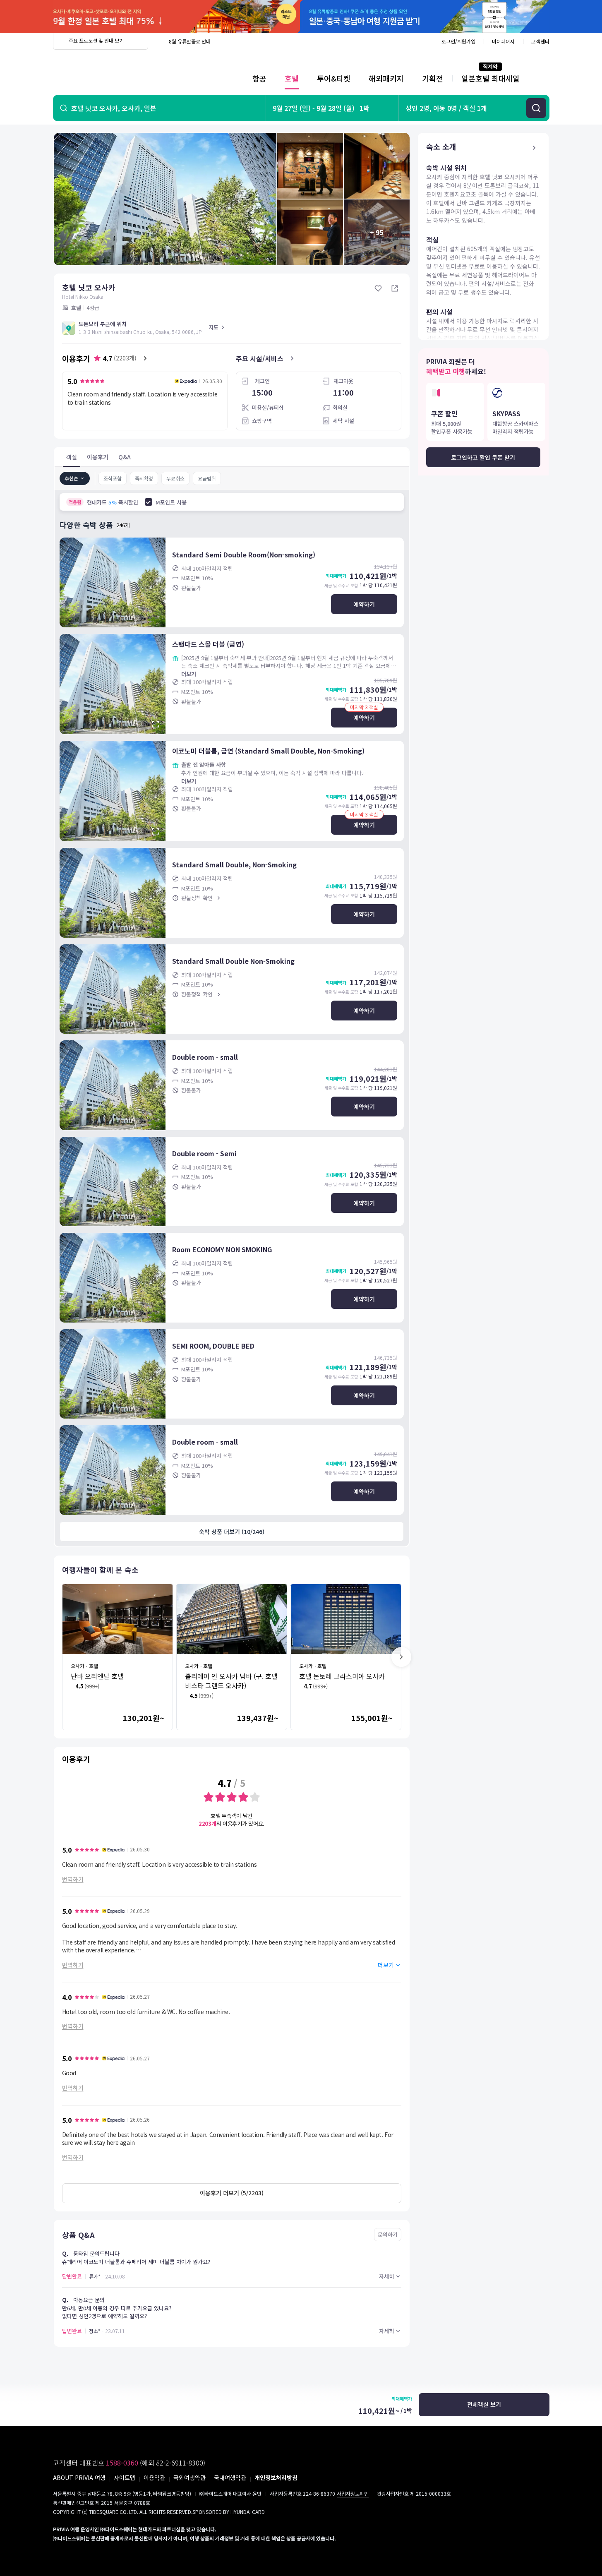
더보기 (189, 674)
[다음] (401, 1657)
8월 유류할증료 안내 (190, 41)
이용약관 (154, 2478)
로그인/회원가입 (458, 41)
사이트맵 (125, 2478)
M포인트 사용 (171, 502)
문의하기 (388, 2234)
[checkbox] (149, 502)
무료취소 (175, 478)
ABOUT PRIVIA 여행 (79, 2478)
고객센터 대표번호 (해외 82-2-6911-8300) (129, 2463)
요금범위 (207, 478)
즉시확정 (144, 478)
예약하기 (364, 604)
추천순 (71, 478)
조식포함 (113, 478)
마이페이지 (503, 41)
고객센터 (540, 41)
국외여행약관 (189, 2478)
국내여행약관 (230, 2478)
